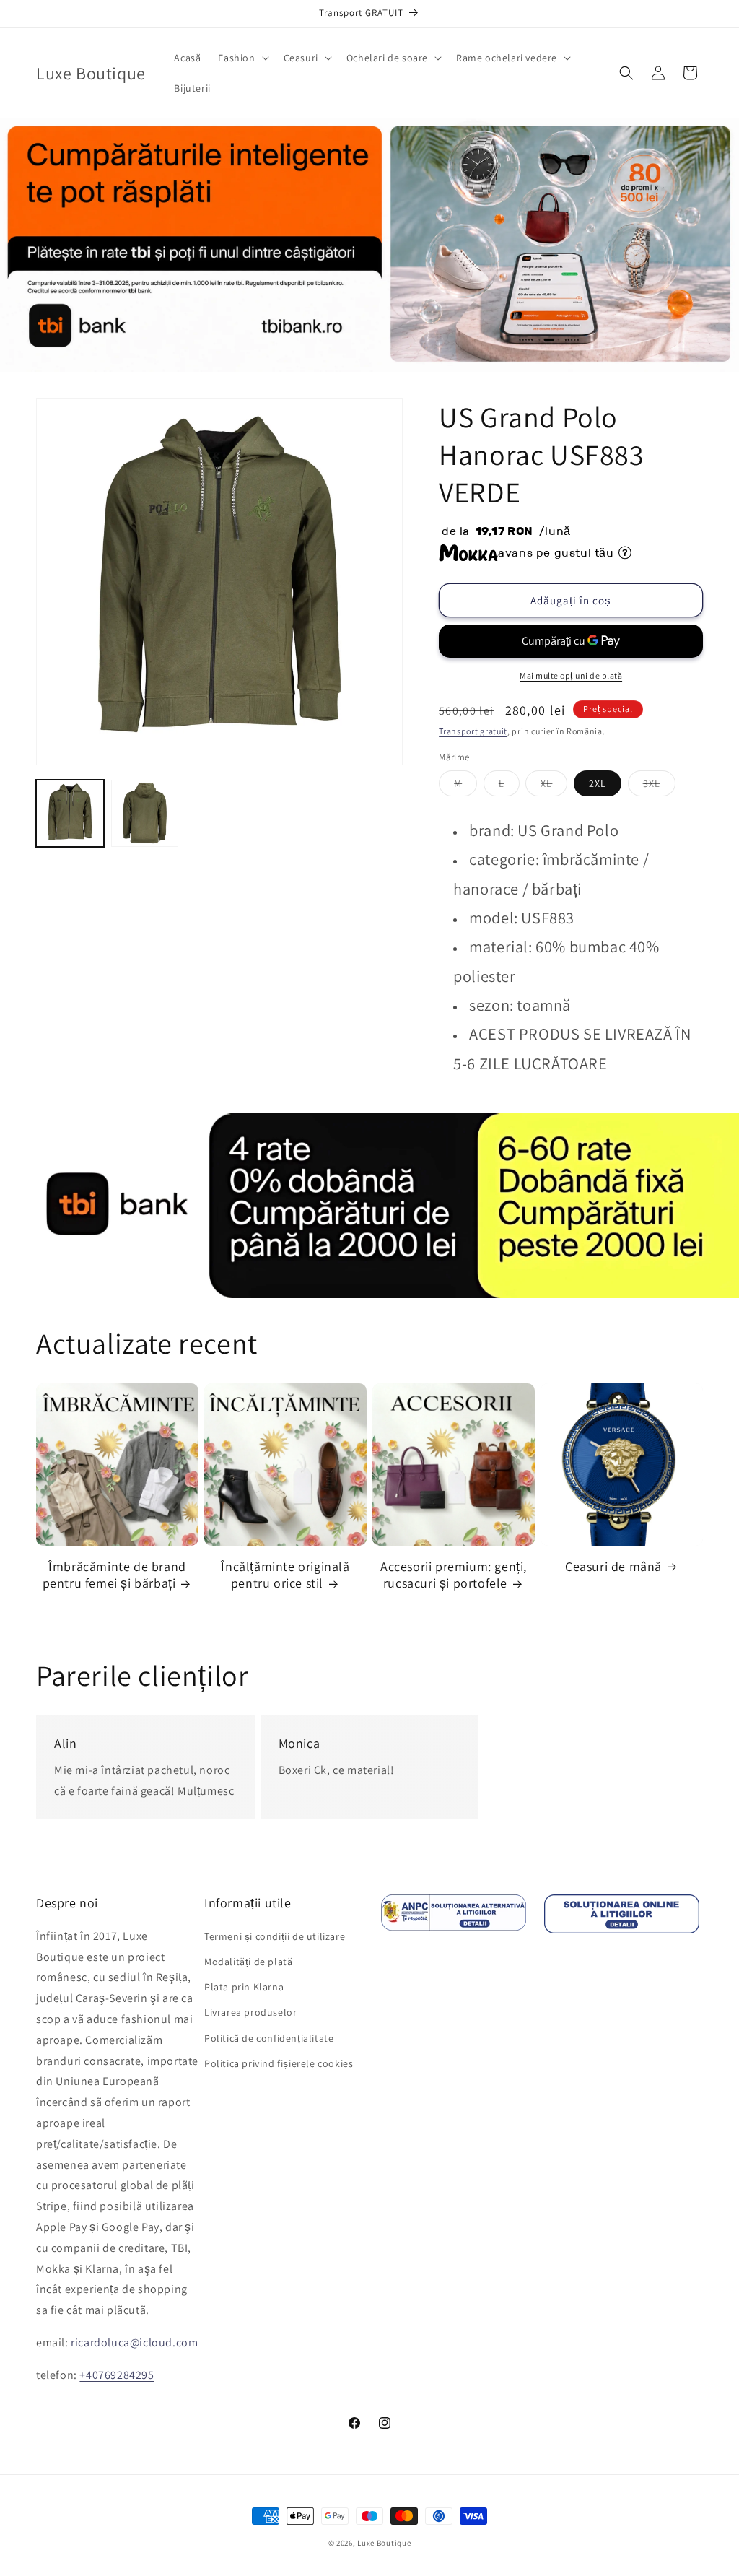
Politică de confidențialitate (269, 2038)
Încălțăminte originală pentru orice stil (285, 1575)
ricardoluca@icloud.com (134, 2342)
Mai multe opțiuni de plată (571, 675)
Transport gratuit (473, 731)
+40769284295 (117, 2375)
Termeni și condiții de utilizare (275, 1936)
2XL (598, 783)
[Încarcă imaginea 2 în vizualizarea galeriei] (145, 814)
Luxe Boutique (384, 2543)
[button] (242, 58)
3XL (659, 786)
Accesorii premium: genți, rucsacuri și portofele (454, 1575)
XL (554, 786)
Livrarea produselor (250, 2012)
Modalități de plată (248, 1962)
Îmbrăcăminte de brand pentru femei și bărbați (114, 1575)
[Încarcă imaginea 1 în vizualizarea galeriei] (70, 814)
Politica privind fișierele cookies (279, 2063)
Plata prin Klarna (244, 1987)
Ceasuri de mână (613, 1566)
